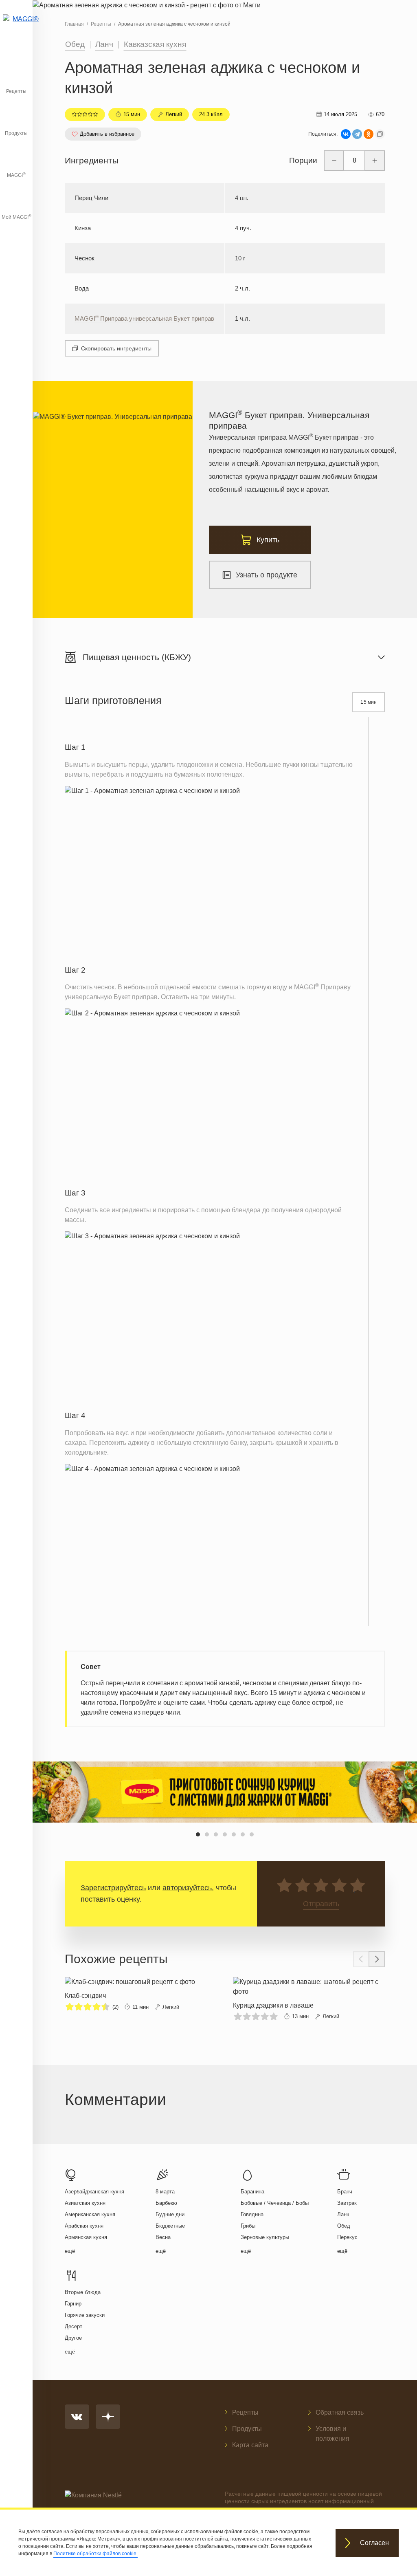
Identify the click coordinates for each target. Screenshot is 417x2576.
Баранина (252, 2192)
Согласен (374, 2543)
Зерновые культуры (265, 2237)
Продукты (16, 133)
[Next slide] (377, 1959)
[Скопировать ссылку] (380, 134)
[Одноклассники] (369, 134)
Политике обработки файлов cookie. (95, 2554)
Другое (73, 2338)
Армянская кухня (86, 2237)
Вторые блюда (83, 2292)
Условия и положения (333, 2434)
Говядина (252, 2214)
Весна (163, 2237)
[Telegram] (357, 134)
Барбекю (166, 2203)
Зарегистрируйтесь (113, 1888)
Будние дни (170, 2214)
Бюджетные (170, 2226)
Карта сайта (250, 2445)
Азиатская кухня (85, 2203)
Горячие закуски (85, 2315)
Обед (75, 44)
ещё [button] (70, 2251)
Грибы (248, 2226)
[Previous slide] (361, 1959)
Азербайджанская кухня (94, 2192)
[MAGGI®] (16, 26)
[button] (198, 1834)
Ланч (104, 44)
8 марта (165, 2192)
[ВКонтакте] (346, 134)
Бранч (345, 2192)
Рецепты (16, 91)
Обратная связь (340, 2412)
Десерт (74, 2326)
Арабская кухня (84, 2226)
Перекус (347, 2237)
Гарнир (73, 2304)
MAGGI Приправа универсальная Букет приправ (144, 318)
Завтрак (347, 2203)
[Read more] (130, 1995)
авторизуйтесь (187, 1888)
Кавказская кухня (155, 44)
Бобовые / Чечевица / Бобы (275, 2203)
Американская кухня (90, 2214)
